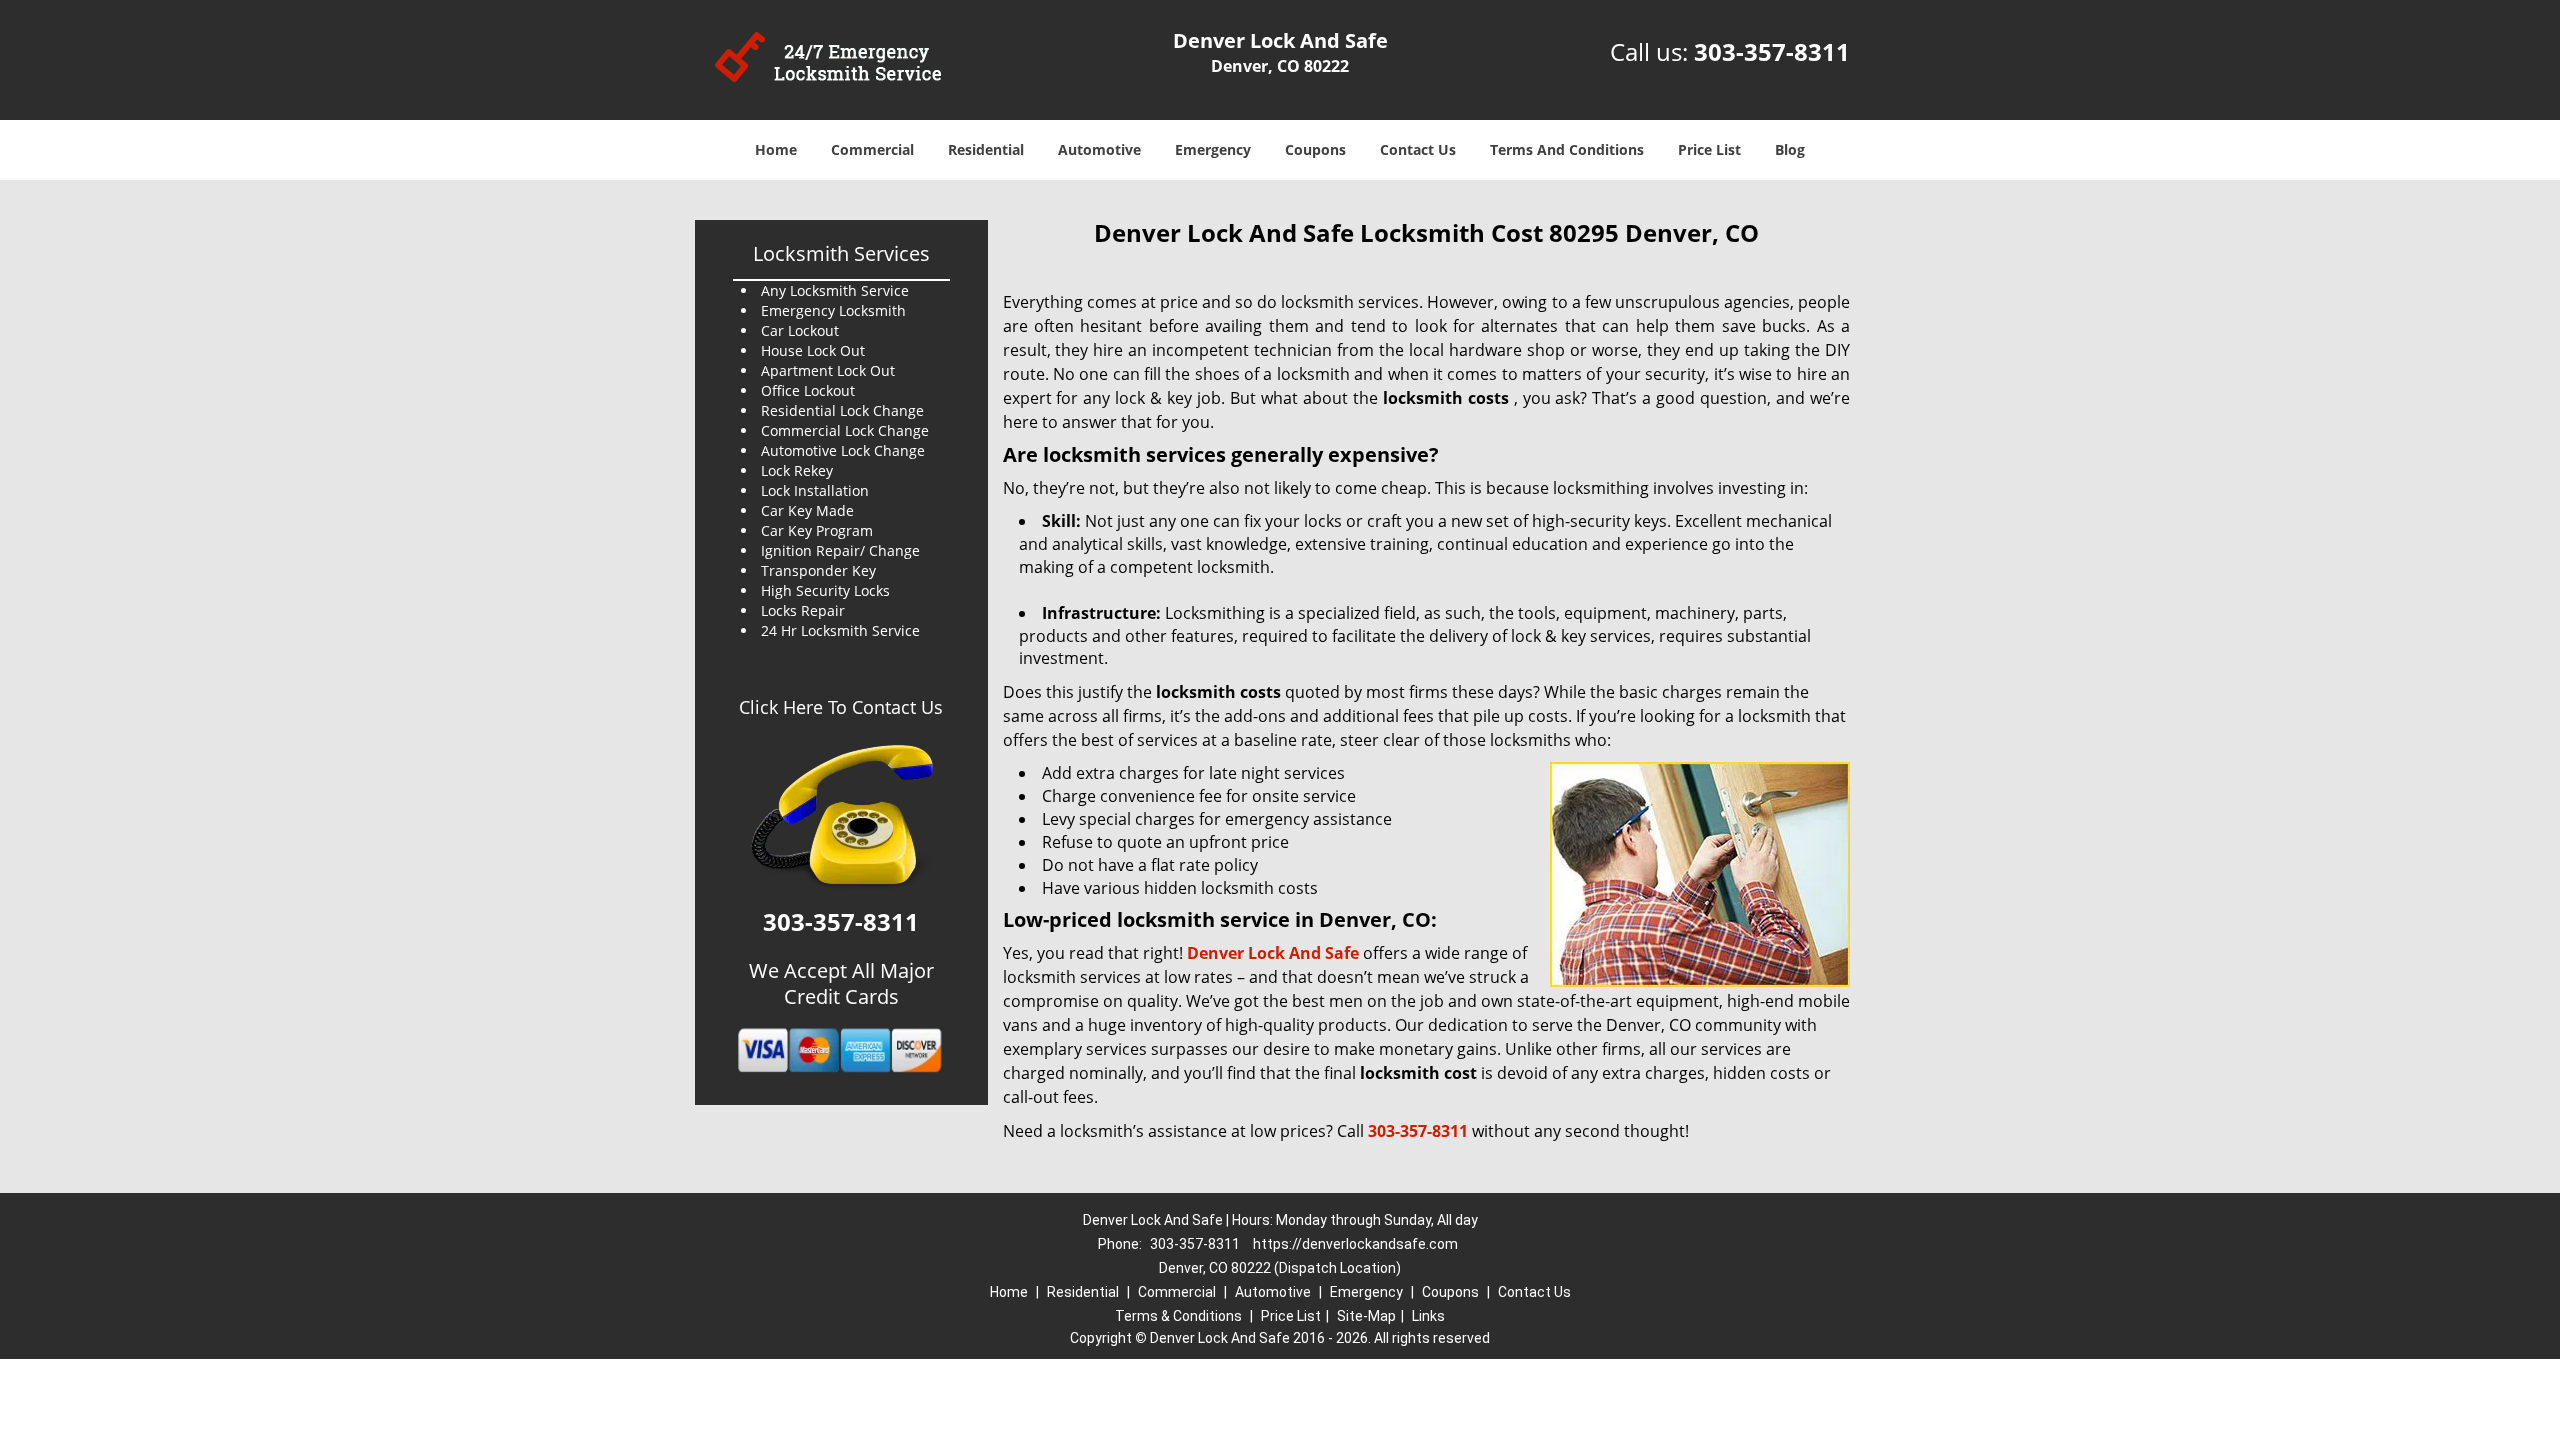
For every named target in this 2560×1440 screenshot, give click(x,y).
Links (1428, 1316)
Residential (986, 149)
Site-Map (1366, 1316)
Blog (1790, 149)
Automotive (1099, 149)
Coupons (1315, 149)
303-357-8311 (1772, 51)
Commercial (872, 149)
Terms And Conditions (1567, 149)
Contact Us (1418, 149)
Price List (1709, 149)
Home (776, 149)
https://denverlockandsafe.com (1355, 1244)
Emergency (1213, 149)
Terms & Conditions (1178, 1316)
